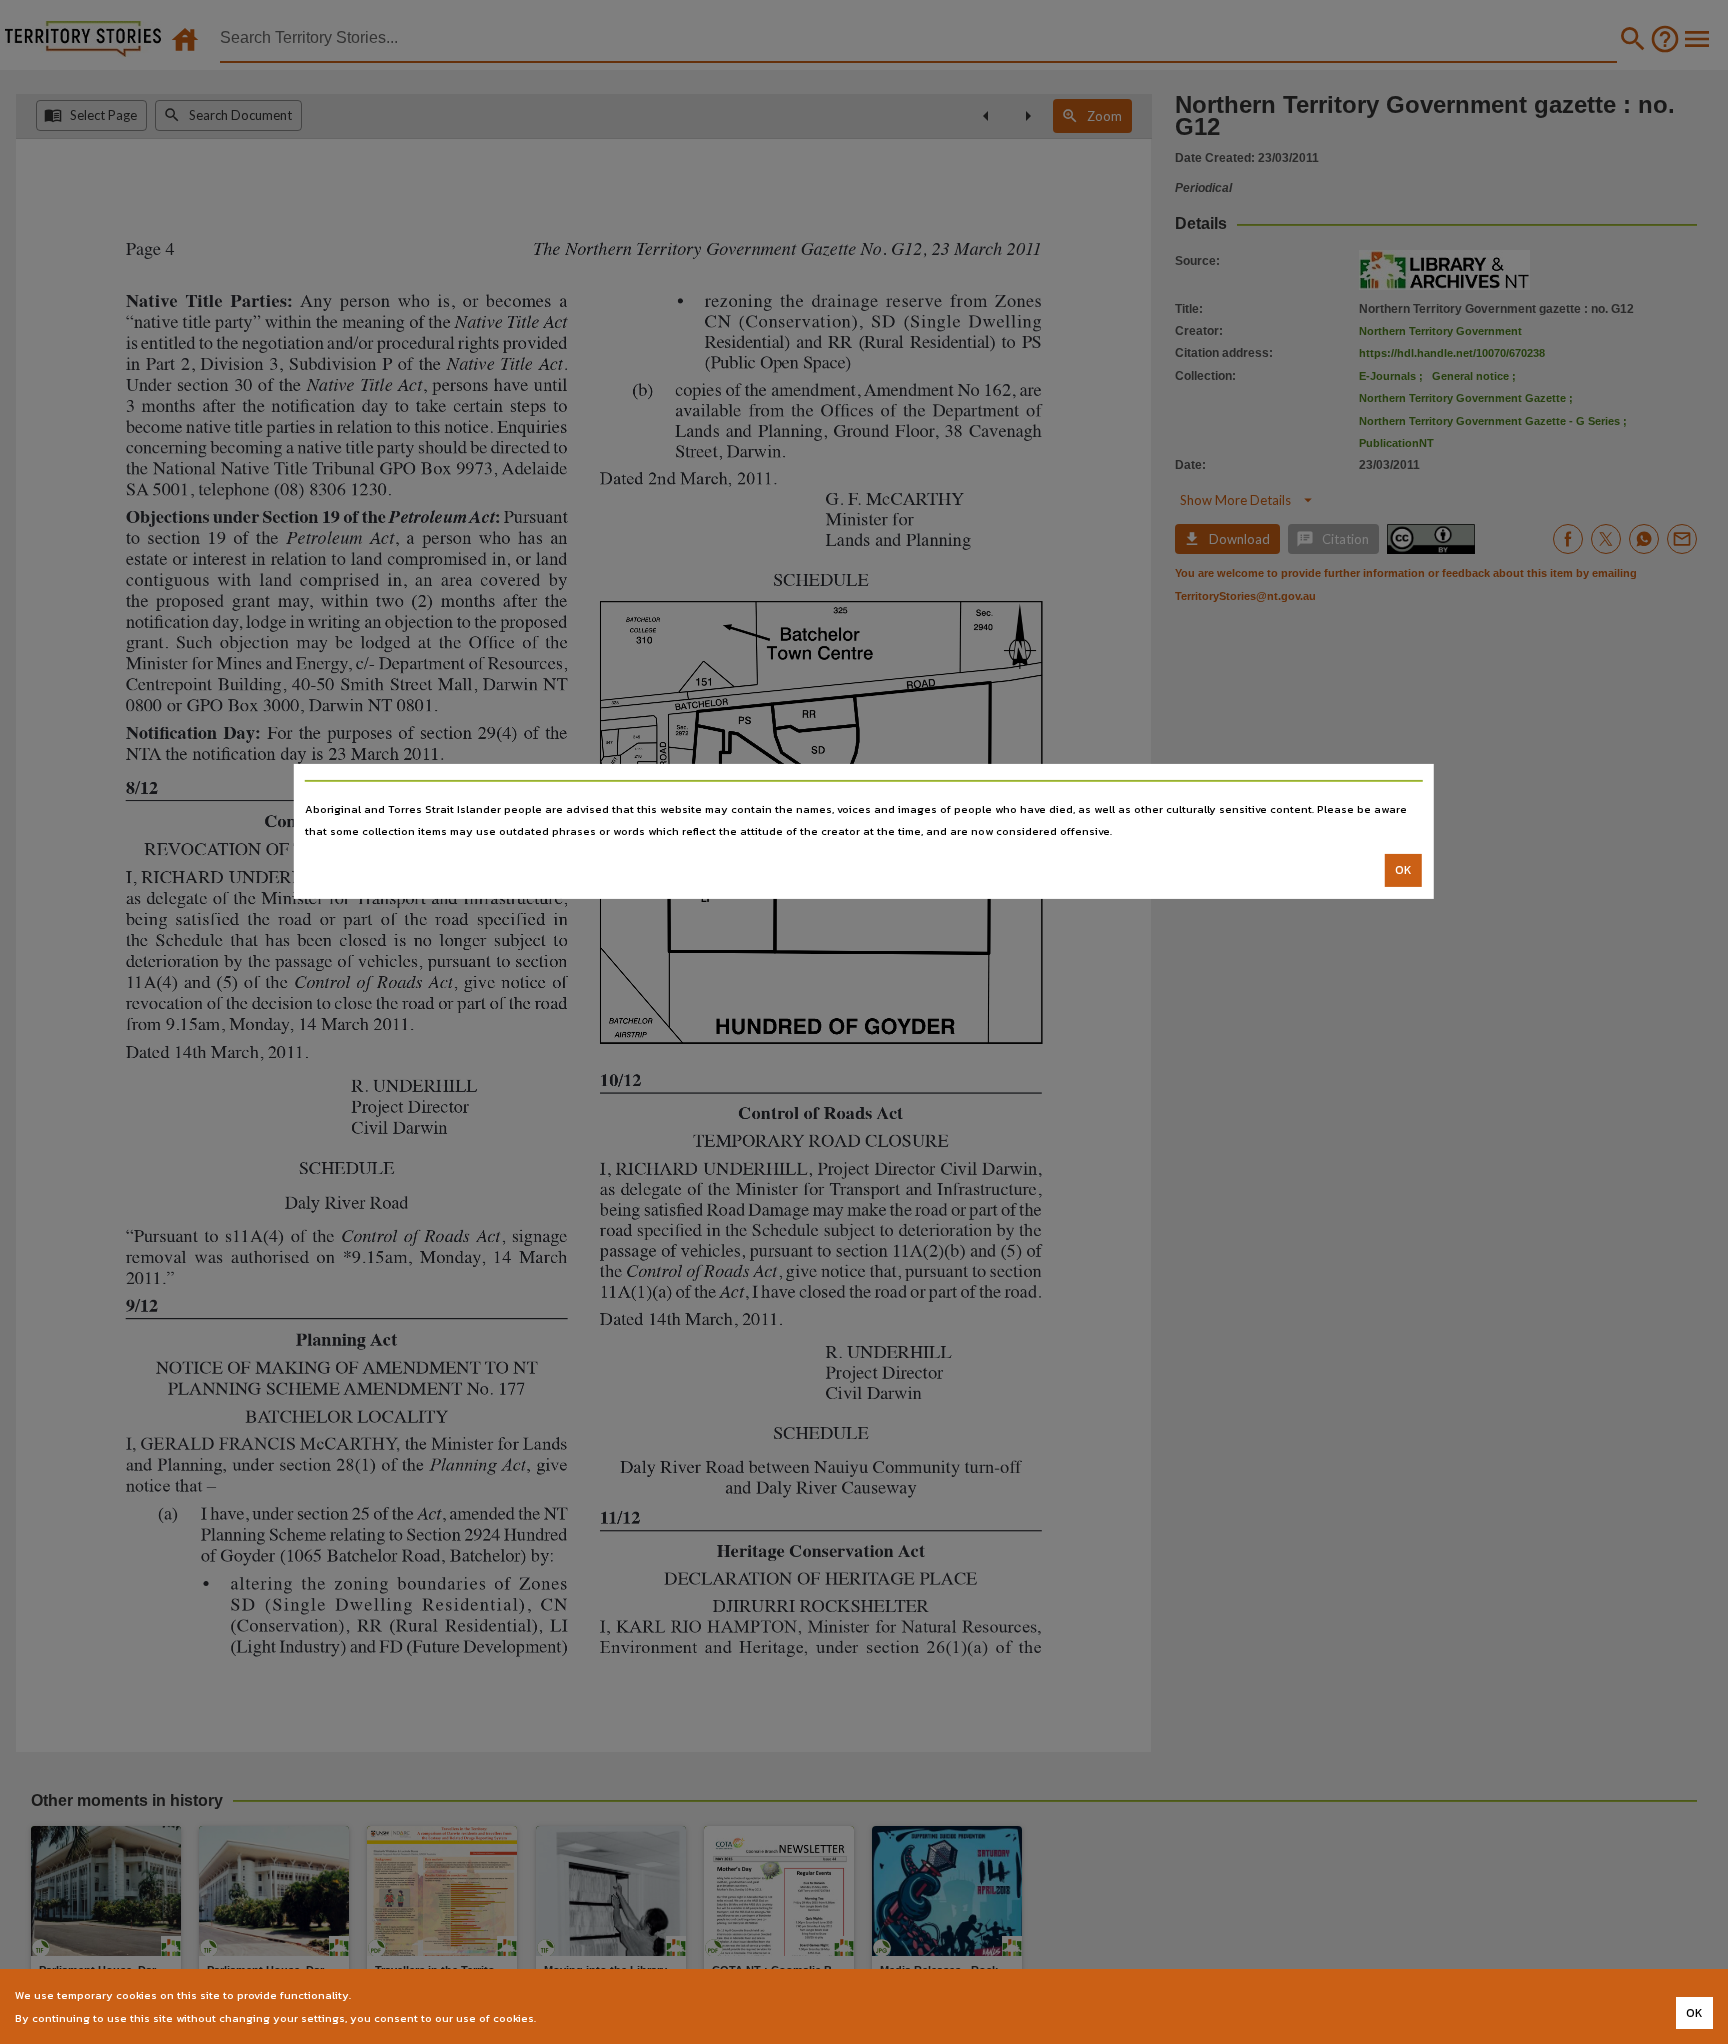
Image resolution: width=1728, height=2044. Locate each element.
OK (1403, 870)
